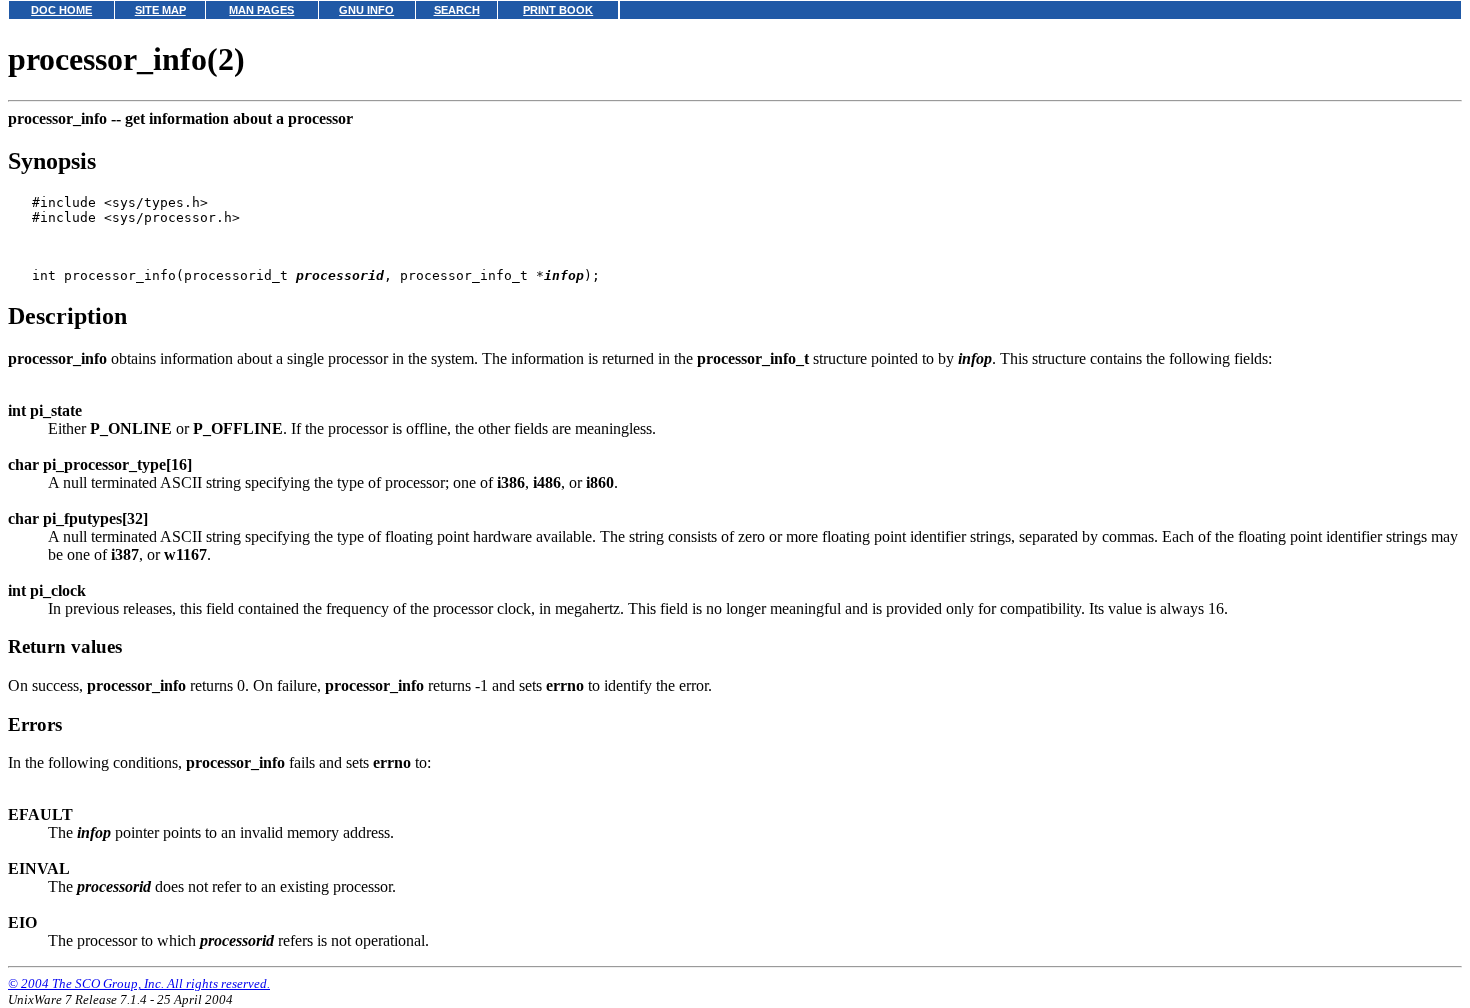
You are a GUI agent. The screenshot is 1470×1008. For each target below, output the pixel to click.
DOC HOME (61, 10)
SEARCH (457, 10)
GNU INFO (366, 10)
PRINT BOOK (558, 10)
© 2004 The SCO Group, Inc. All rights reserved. (139, 983)
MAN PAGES (261, 10)
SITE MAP (160, 10)
